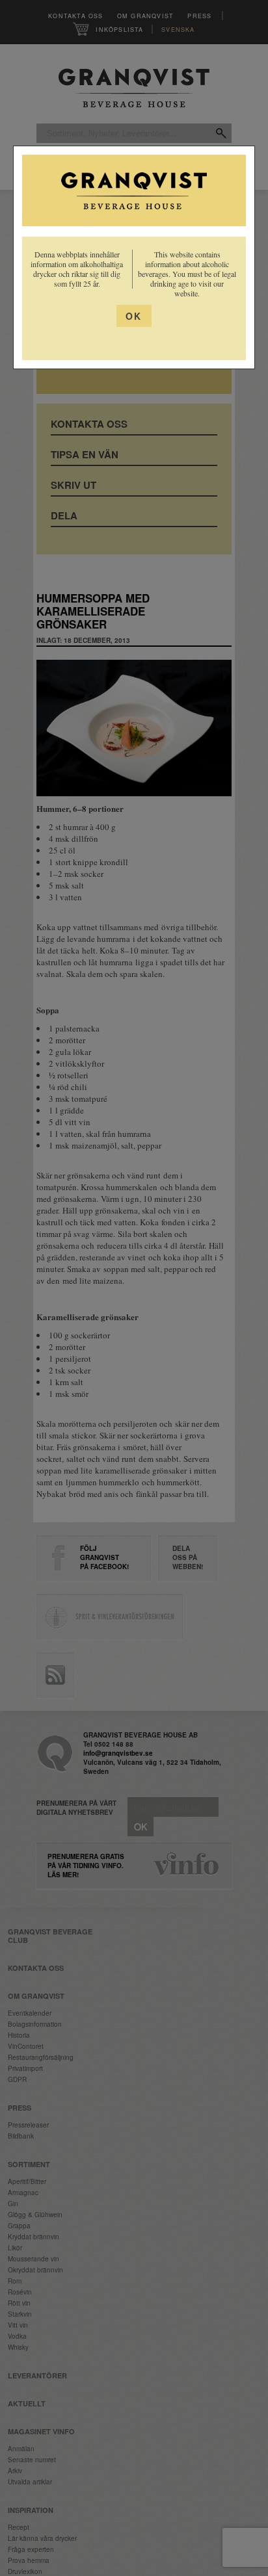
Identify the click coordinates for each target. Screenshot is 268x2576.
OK (134, 316)
